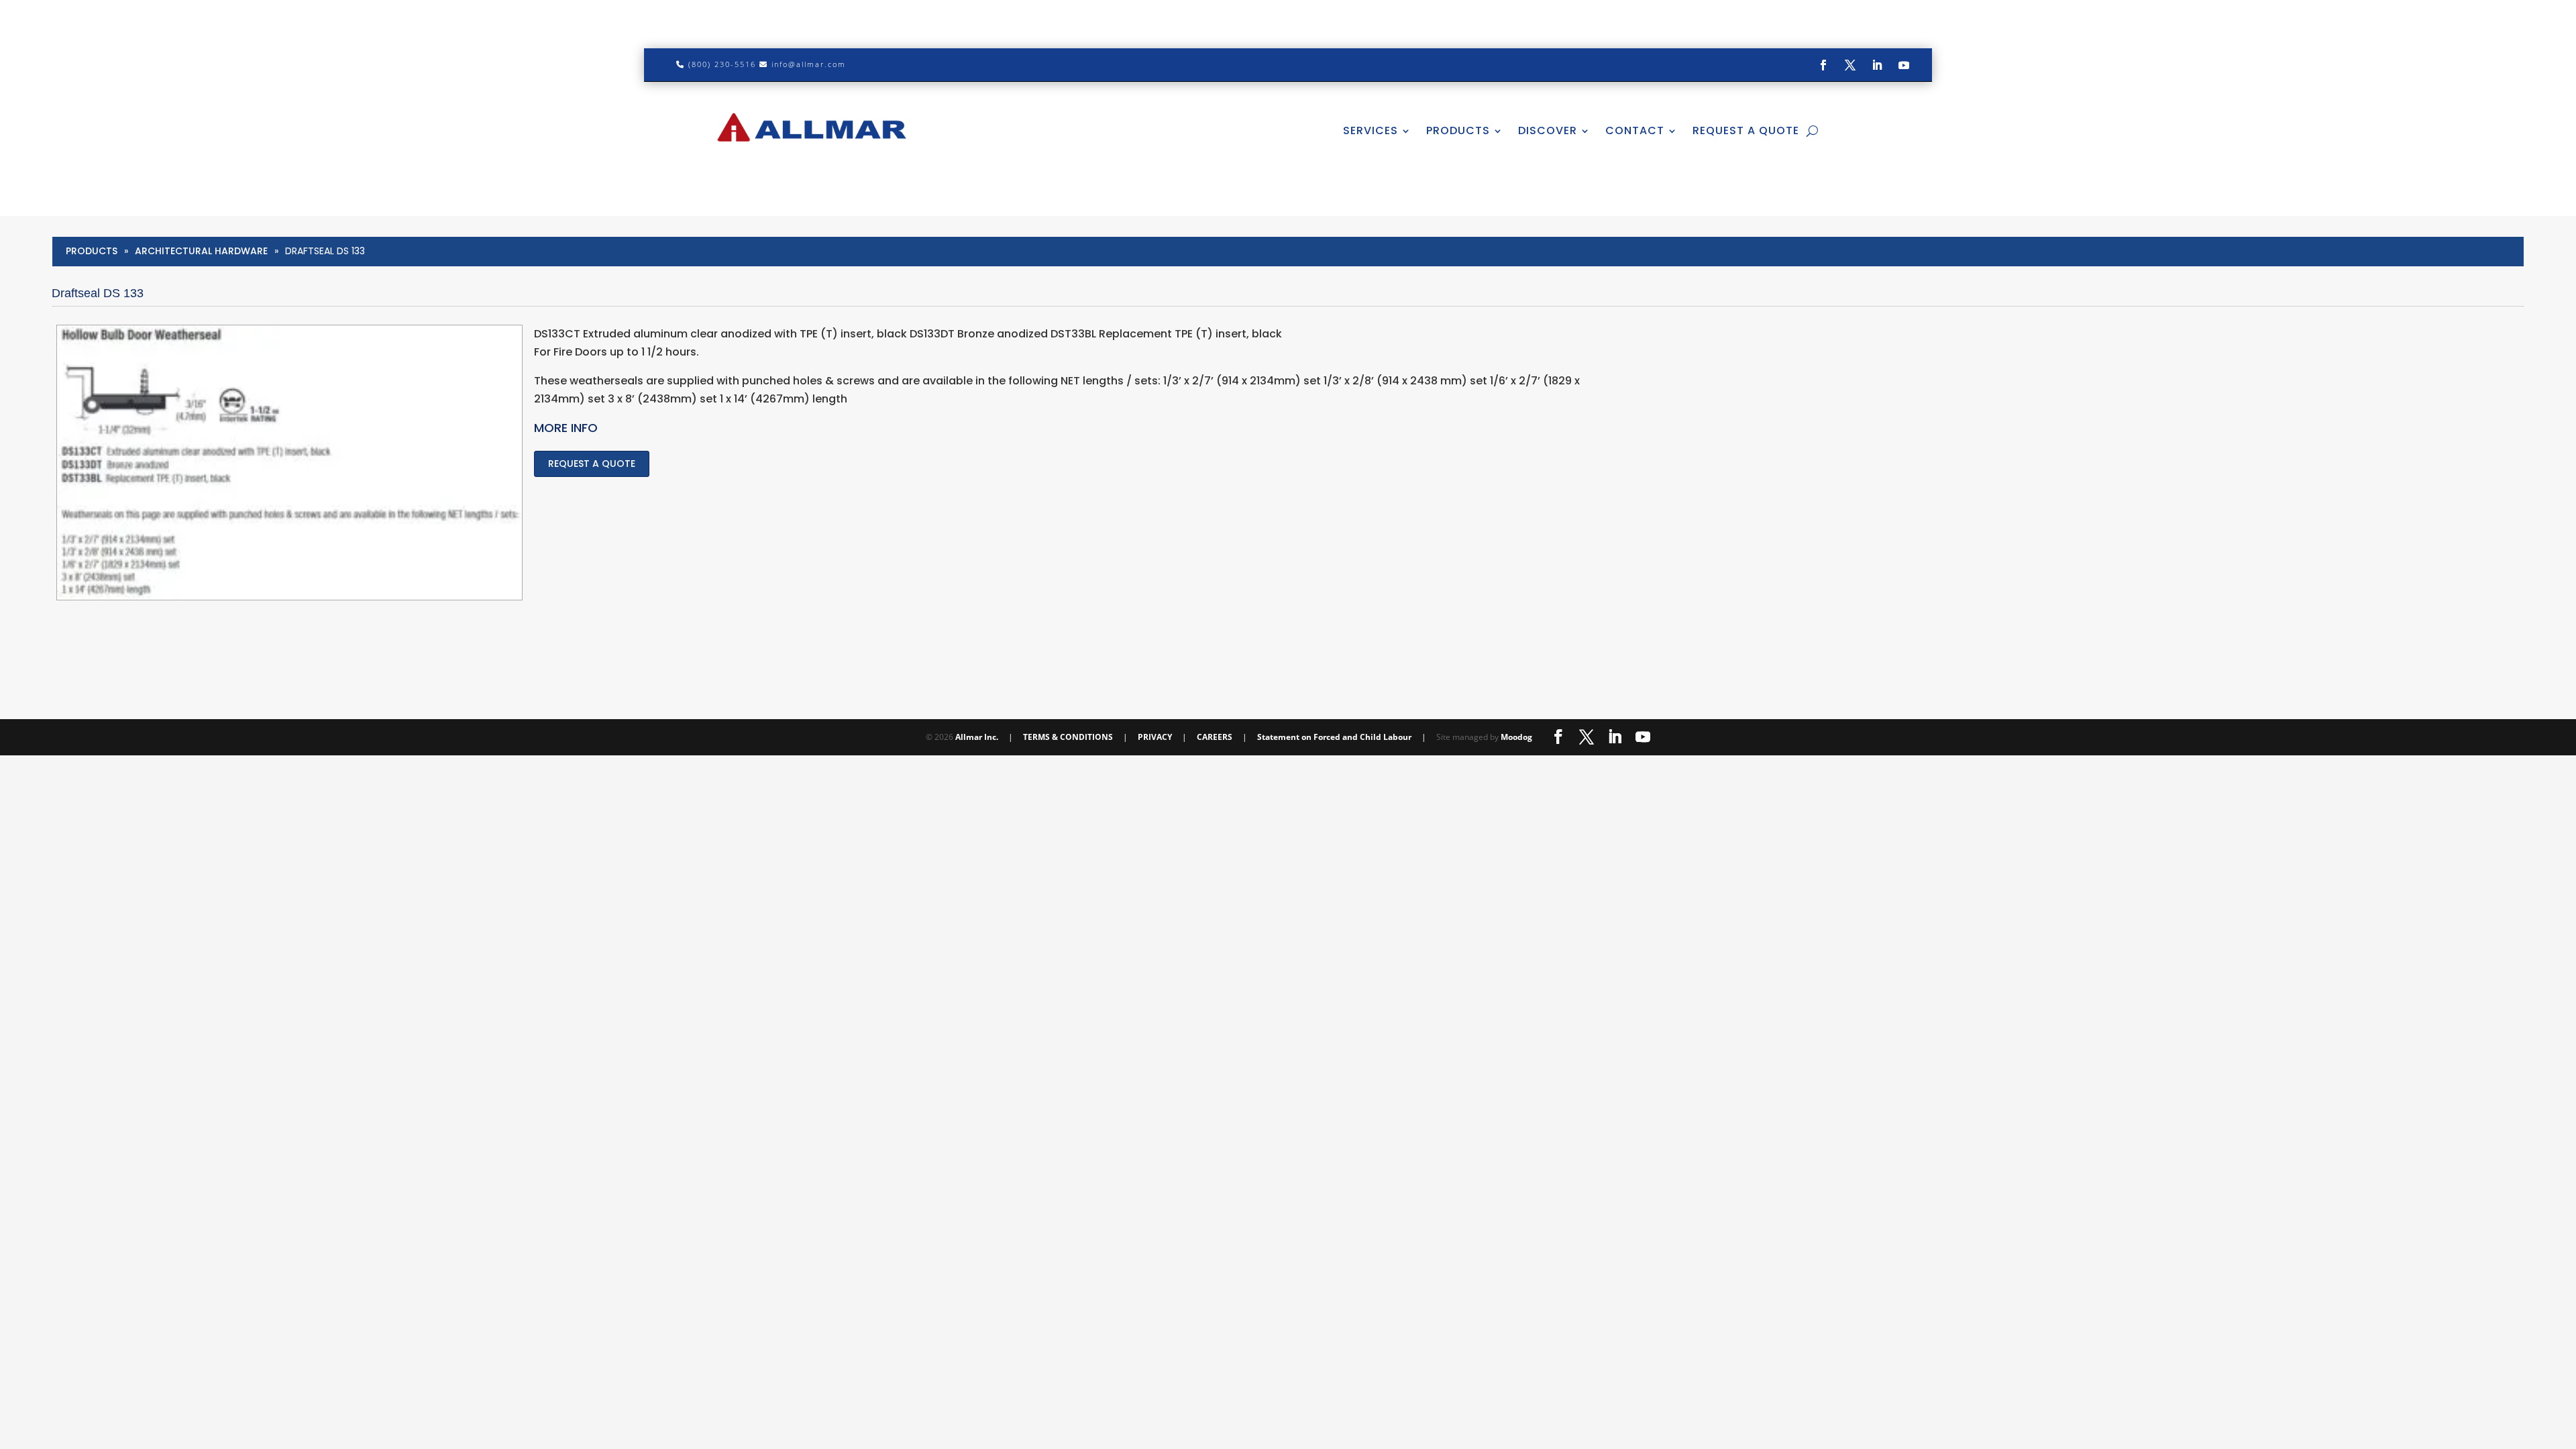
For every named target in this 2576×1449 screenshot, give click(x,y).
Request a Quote (592, 464)
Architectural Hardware (201, 251)
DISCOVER (1548, 130)
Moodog (1516, 737)
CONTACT (1635, 130)
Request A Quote (1746, 130)
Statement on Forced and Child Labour (1334, 737)
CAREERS (1215, 737)
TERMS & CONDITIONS (1068, 737)
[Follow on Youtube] (1904, 65)
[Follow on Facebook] (1823, 65)
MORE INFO (566, 428)
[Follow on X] (1850, 65)
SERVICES (1371, 130)
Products (92, 251)
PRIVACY (1155, 737)
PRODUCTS (1458, 130)
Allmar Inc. (977, 737)
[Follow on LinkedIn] (1877, 65)
